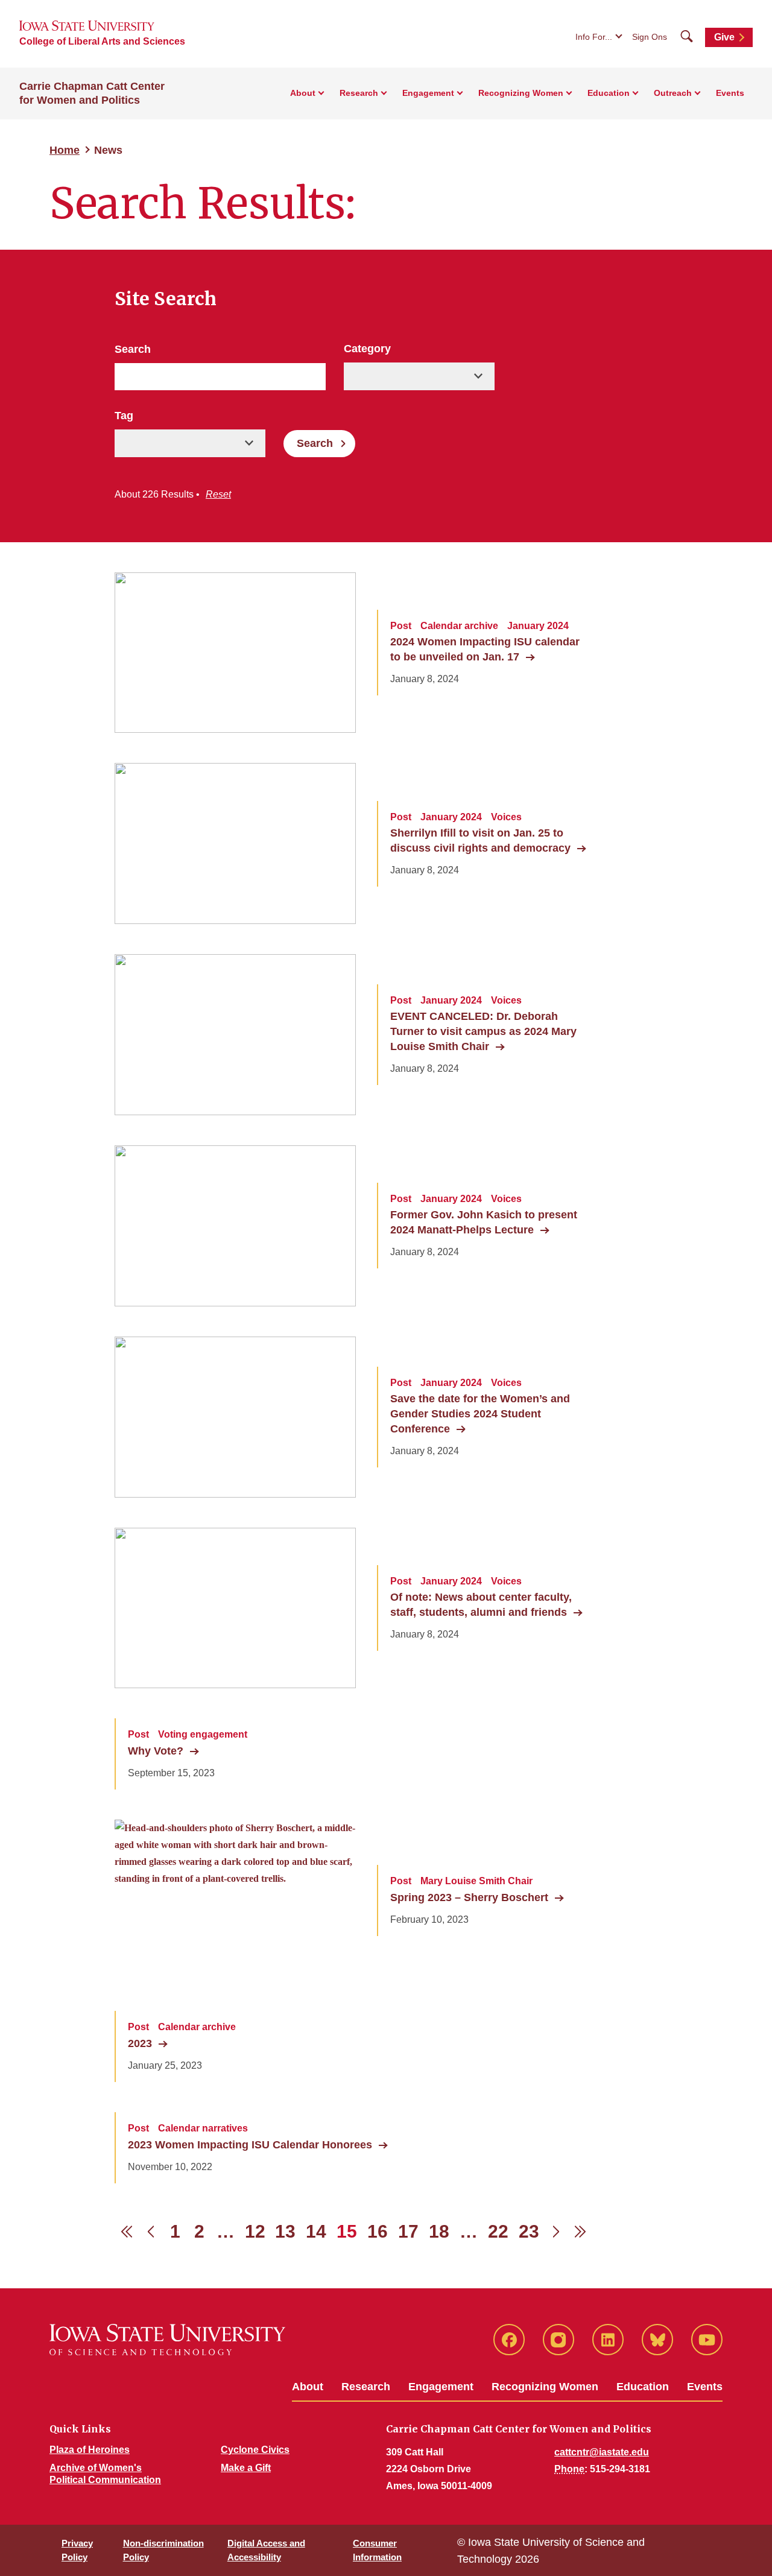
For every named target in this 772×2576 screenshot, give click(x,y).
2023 (140, 2043)
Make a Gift (246, 2468)
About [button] (303, 93)
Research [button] (359, 93)
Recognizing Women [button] (521, 93)
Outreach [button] (673, 93)
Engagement (441, 2387)
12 (255, 2231)
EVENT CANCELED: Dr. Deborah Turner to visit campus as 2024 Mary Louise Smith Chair (483, 1031)
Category (367, 349)
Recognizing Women (545, 2387)
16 (378, 2231)
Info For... (594, 37)
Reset (218, 494)
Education (643, 2387)
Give (724, 37)
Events (730, 93)
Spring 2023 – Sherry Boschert (469, 1897)
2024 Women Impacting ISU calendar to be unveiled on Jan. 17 (485, 649)
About (308, 2387)
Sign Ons (650, 37)
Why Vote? (156, 1751)
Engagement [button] (428, 93)
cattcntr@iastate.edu (602, 2452)
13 (285, 2231)
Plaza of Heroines (90, 2450)
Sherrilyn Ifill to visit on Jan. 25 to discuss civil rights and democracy (480, 840)
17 (408, 2231)
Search (133, 349)
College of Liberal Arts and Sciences (102, 41)
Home (65, 150)
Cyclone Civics (255, 2450)
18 (439, 2231)
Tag (124, 416)
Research (366, 2387)
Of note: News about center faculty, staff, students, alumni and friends (481, 1605)
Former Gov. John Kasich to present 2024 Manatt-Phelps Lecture (484, 1222)
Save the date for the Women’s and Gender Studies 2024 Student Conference (480, 1414)
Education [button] (609, 93)
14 (316, 2231)
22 (498, 2231)
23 (529, 2231)
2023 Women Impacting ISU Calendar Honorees (250, 2145)
